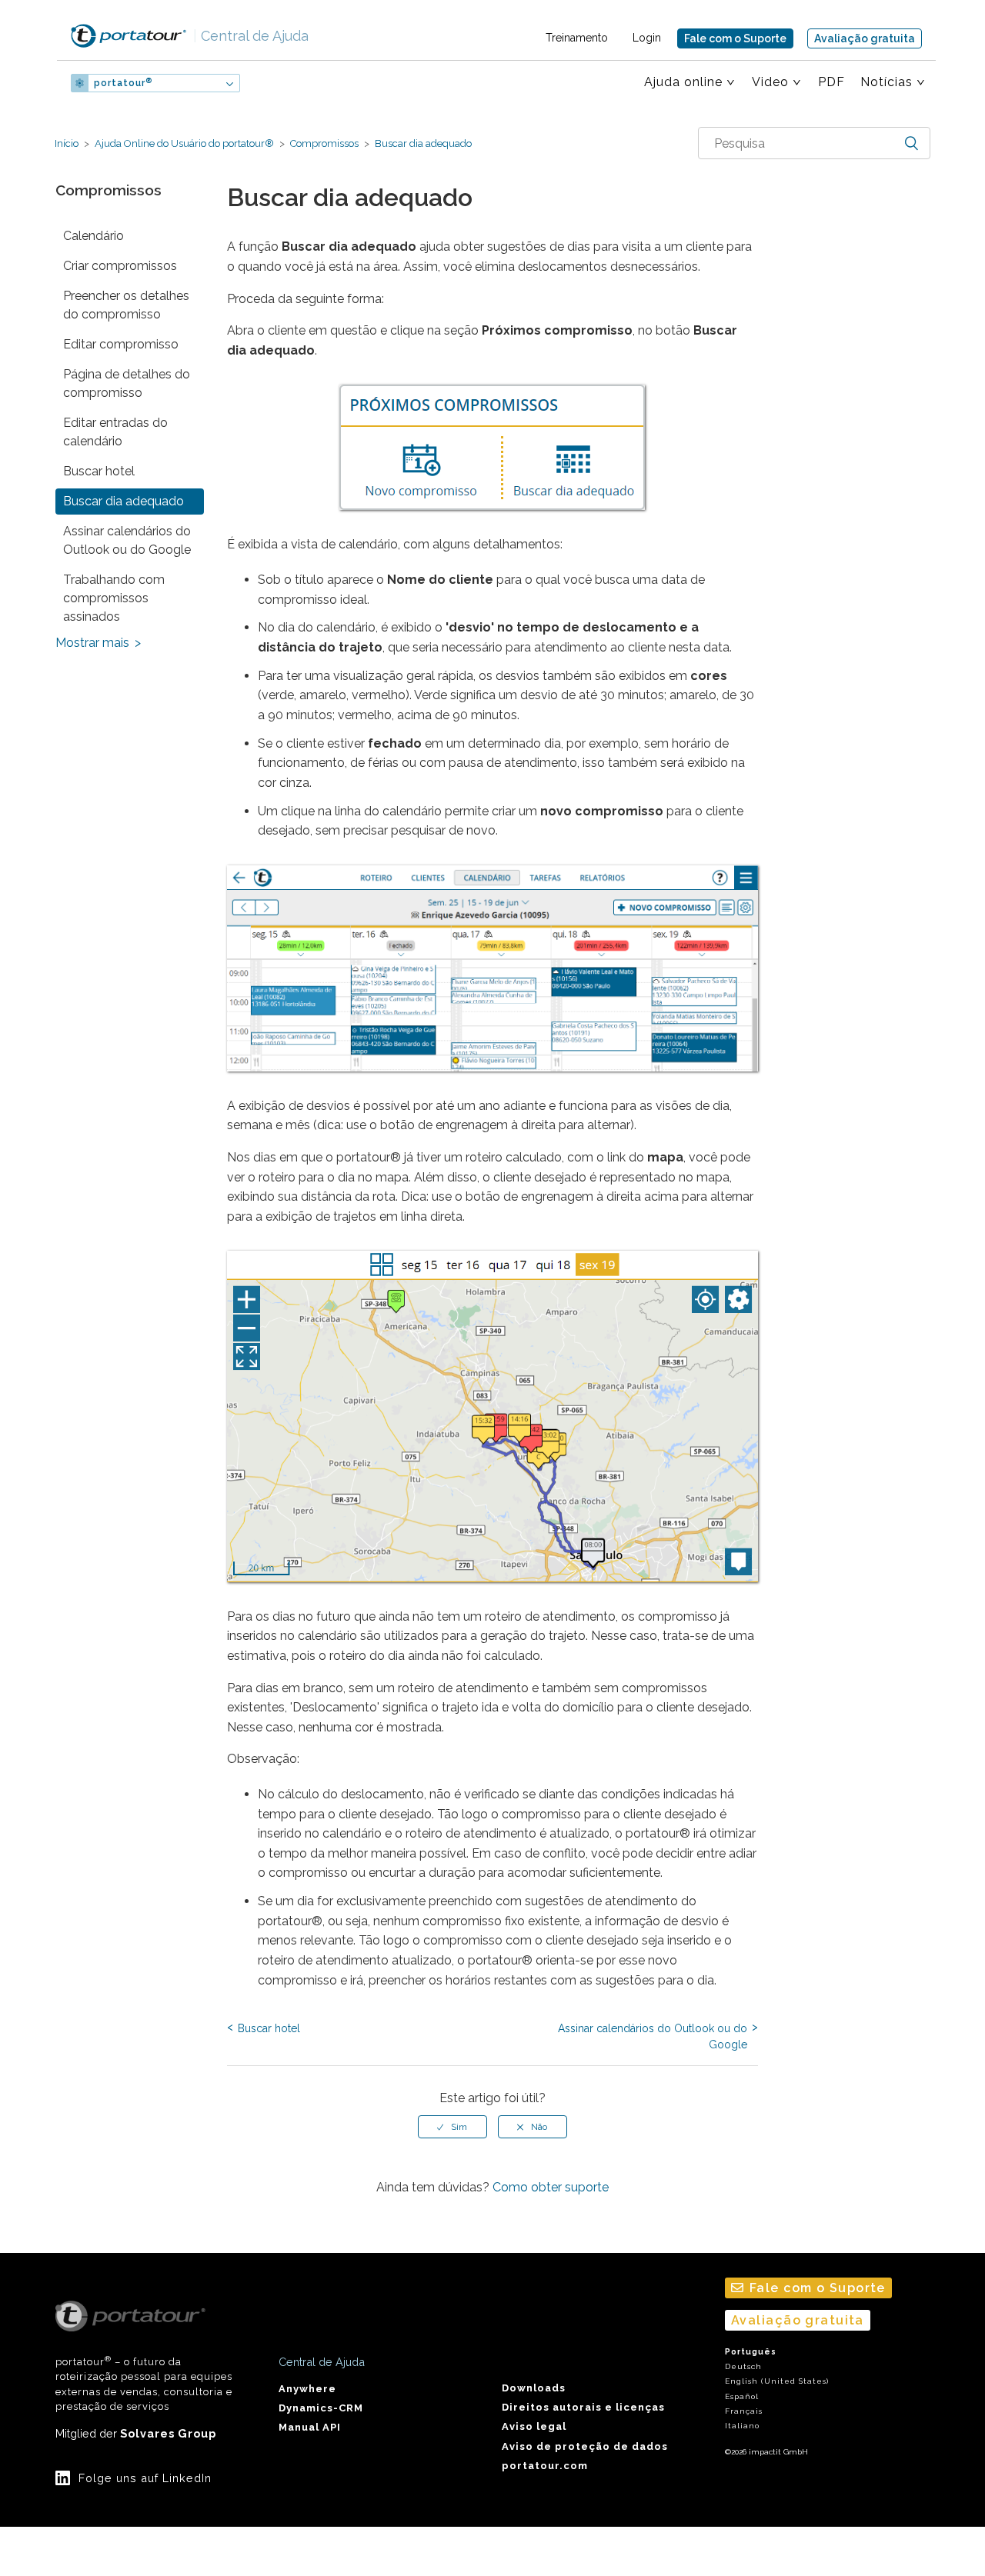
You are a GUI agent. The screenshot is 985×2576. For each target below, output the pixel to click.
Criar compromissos (120, 266)
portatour (123, 83)
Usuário (290, 83)
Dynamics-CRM (321, 2408)
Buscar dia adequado (422, 143)
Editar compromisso (121, 344)
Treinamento (577, 38)
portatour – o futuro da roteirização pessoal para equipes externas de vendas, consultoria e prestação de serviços (144, 2383)
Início (67, 143)
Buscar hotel (99, 471)
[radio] (452, 2127)
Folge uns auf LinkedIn (145, 2478)
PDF (831, 82)
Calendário (93, 236)
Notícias (886, 82)
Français (744, 2411)
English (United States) (777, 2381)
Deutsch (743, 2366)
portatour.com (545, 2466)
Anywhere (307, 2389)
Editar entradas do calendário (115, 432)
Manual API (310, 2427)
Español (742, 2396)
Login (647, 38)
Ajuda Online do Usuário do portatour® (184, 143)
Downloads (534, 2388)
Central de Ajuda (251, 36)
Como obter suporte (551, 2187)
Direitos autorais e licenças (583, 2407)
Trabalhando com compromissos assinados (114, 598)
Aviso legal (534, 2426)
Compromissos (324, 143)
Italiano (742, 2426)
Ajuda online (683, 82)
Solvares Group (168, 2433)
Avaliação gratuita (865, 38)
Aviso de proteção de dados (585, 2446)
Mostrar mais (92, 643)
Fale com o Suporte (735, 38)
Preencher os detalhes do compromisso (126, 305)
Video (770, 82)
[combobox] (814, 143)
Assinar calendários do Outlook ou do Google (127, 540)
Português (751, 2352)
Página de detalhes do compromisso (127, 383)
